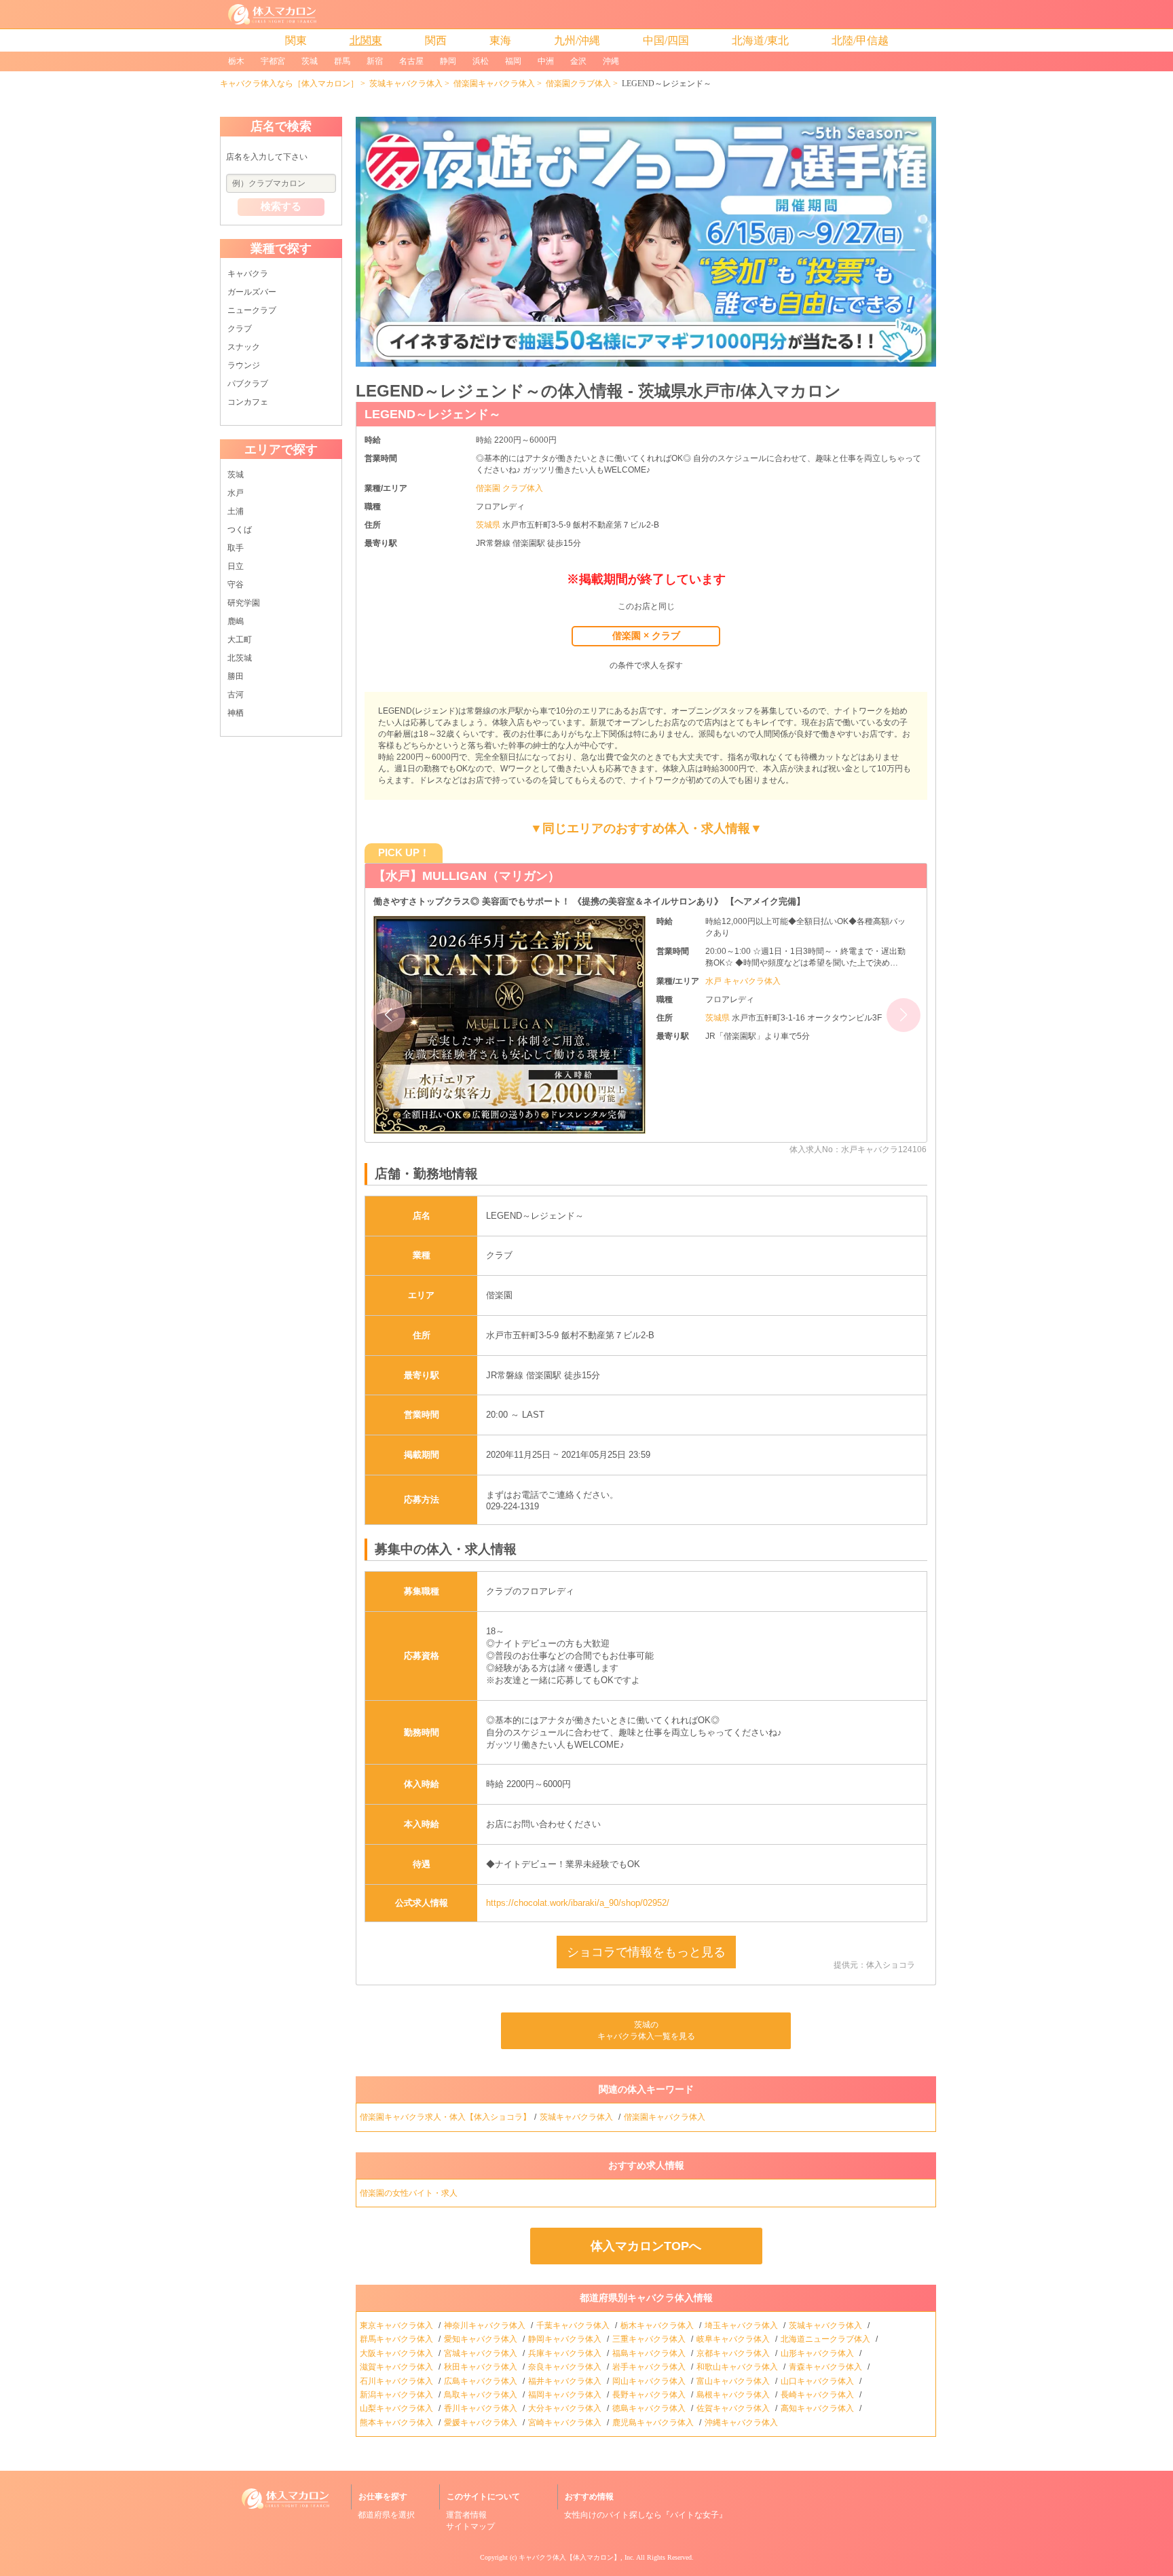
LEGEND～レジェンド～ (433, 414)
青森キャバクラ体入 (826, 2367)
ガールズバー (252, 292)
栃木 (236, 61)
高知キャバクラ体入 (818, 2408)
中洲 (546, 61)
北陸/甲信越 (860, 40)
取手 (236, 548)
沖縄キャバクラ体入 (742, 2423)
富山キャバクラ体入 (734, 2381)
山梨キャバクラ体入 (397, 2408)
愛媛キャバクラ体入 (482, 2423)
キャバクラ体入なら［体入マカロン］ (289, 84)
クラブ (240, 329)
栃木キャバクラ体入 (658, 2325)
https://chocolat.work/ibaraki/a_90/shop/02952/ (578, 1903)
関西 (436, 40)
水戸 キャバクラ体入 (743, 981)
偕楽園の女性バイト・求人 (410, 2193)
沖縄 (611, 61)
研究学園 (244, 603)
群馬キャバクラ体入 (397, 2339)
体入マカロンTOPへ (646, 2246)
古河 (236, 695)
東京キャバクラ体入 (397, 2325)
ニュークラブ (252, 310)
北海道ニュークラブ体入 (826, 2339)
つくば (240, 530)
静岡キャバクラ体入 (566, 2339)
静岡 (448, 61)
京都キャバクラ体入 (734, 2353)
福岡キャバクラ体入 (566, 2395)
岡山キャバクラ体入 (650, 2381)
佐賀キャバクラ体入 (734, 2408)
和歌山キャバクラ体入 (738, 2367)
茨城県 (489, 525)
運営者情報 (466, 2515)
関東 (296, 40)
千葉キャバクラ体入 (574, 2325)
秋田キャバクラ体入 (482, 2367)
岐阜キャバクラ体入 (734, 2339)
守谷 (236, 585)
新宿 (375, 61)
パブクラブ (248, 384)
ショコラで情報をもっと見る (646, 1952)
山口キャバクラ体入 (818, 2381)
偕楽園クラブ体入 (578, 84)
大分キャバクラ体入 (566, 2408)
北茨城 (240, 658)
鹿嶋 (236, 621)
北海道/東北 (760, 40)
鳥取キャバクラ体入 (482, 2395)
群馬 (342, 61)
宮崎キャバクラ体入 (566, 2423)
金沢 (578, 61)
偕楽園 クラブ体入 (509, 488)
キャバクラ (248, 274)
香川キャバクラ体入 (482, 2408)
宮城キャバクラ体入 (482, 2353)
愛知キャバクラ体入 (482, 2339)
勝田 (236, 676)
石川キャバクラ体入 (397, 2381)
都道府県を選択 (386, 2515)
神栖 (236, 713)
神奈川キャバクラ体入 (486, 2325)
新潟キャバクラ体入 (397, 2395)
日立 (236, 566)
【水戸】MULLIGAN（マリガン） (467, 876)
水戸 (236, 493)
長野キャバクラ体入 (650, 2395)
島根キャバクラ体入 (734, 2395)
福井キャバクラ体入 (566, 2381)
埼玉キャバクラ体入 (742, 2325)
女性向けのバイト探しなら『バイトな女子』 (646, 2515)
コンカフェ (248, 402)
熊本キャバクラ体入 (397, 2423)
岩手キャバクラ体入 (650, 2367)
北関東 (366, 40)
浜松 (481, 61)
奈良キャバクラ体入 (566, 2367)
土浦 (236, 511)
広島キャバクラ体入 (482, 2381)
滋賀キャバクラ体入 (397, 2367)
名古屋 (411, 61)
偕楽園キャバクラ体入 (494, 84)
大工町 (240, 640)
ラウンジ (244, 365)
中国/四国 (666, 40)
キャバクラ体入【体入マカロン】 (570, 2557)
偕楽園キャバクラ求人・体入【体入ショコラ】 (445, 2117)
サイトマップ (470, 2526)
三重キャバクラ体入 (650, 2339)
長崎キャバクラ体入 (818, 2395)
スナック (244, 347)
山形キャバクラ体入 (818, 2353)
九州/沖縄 (577, 40)
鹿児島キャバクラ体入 (654, 2423)
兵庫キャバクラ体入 (566, 2353)
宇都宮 (273, 61)
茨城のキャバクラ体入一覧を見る (646, 2030)
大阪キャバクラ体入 (397, 2353)
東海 (500, 40)
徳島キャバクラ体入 (650, 2408)
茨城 (310, 61)
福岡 (513, 61)
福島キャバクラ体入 (650, 2353)
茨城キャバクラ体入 (406, 84)
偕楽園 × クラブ (646, 636)
